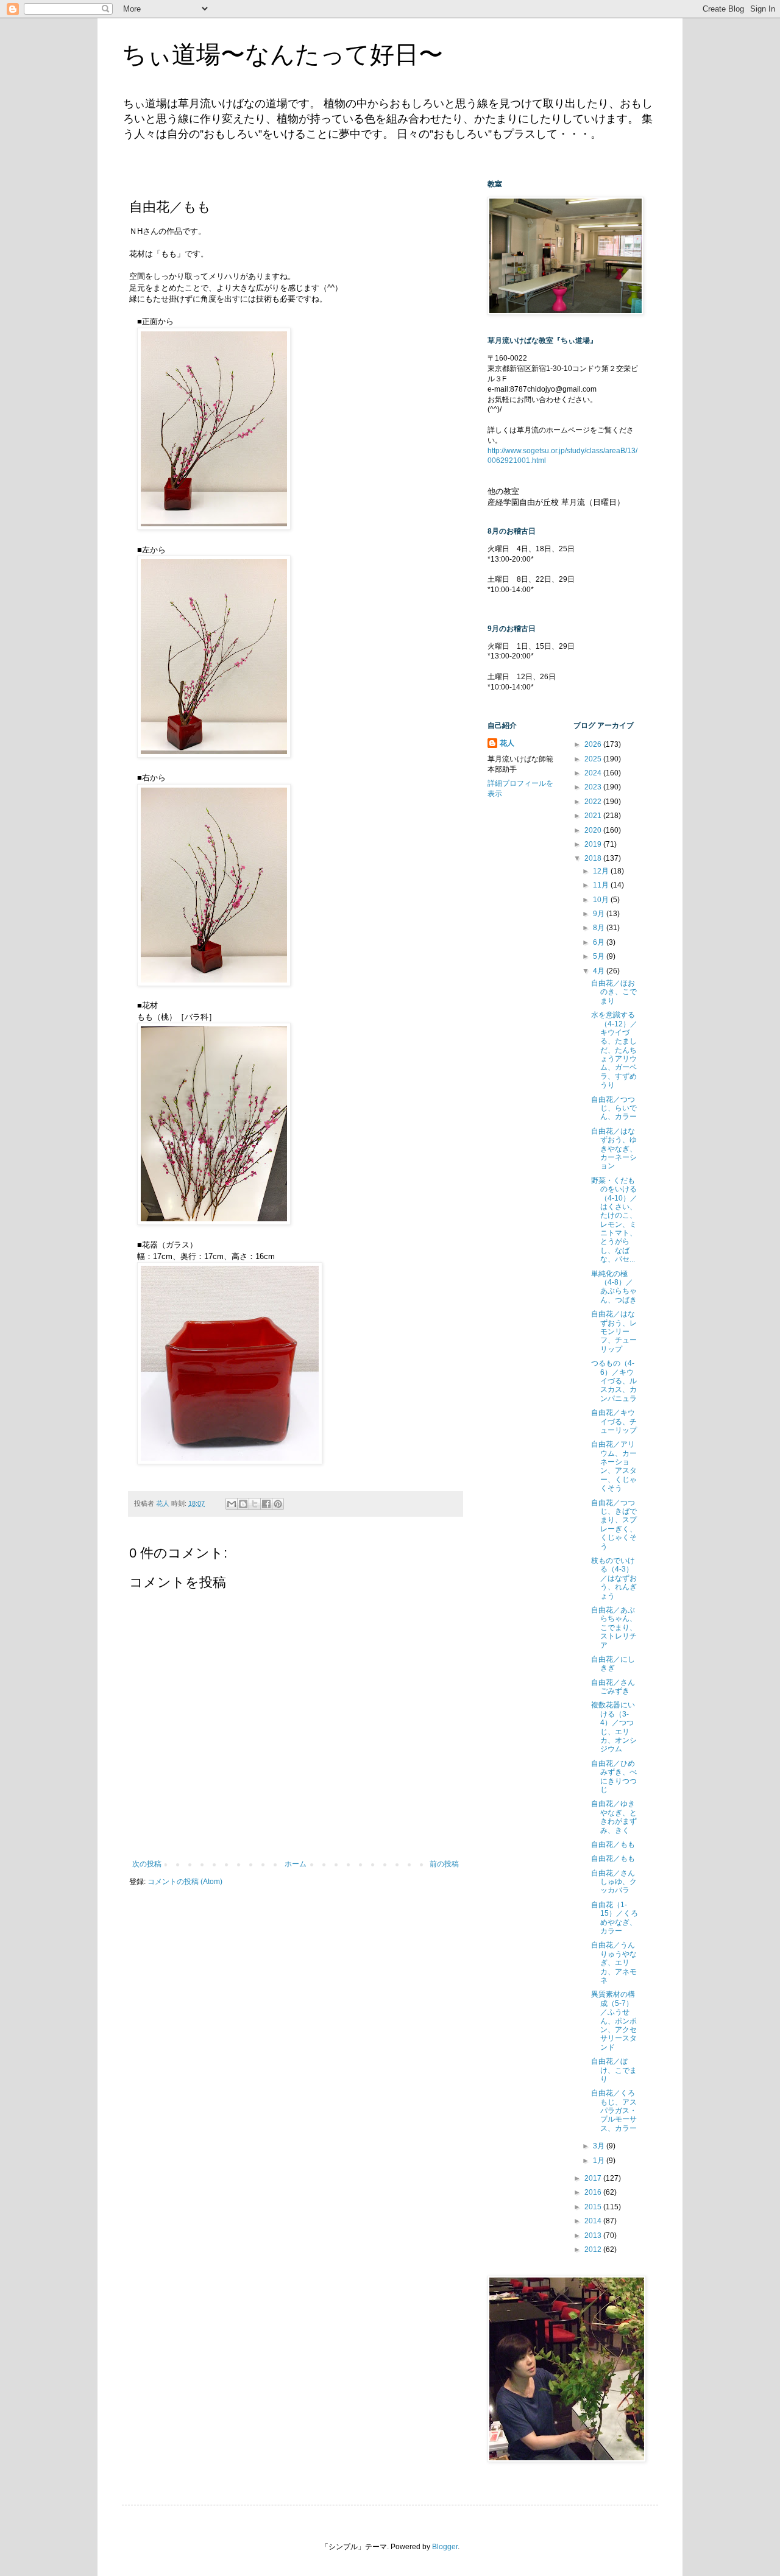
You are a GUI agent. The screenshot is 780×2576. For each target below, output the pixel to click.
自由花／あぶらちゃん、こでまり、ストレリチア (614, 1628)
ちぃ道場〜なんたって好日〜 (282, 54)
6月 (600, 942)
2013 (594, 2235)
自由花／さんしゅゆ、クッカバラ (614, 1882)
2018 (594, 858)
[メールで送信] (232, 1504)
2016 (594, 2192)
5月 (600, 956)
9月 (600, 914)
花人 (507, 743)
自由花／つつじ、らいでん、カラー (614, 1108)
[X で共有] (255, 1504)
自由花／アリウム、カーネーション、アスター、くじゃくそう (614, 1466)
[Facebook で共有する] (266, 1504)
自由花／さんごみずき (613, 1687)
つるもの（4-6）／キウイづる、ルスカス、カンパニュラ (614, 1381)
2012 (594, 2250)
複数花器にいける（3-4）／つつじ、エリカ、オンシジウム (614, 1727)
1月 (600, 2161)
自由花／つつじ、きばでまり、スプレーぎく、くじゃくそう (614, 1525)
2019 (594, 844)
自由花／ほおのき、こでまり (614, 992)
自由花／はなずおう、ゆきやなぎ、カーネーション (614, 1149)
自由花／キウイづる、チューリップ (614, 1421)
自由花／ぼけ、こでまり (614, 2070)
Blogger (445, 2547)
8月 (600, 928)
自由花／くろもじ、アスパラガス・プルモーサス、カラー (614, 2111)
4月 (600, 971)
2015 (594, 2207)
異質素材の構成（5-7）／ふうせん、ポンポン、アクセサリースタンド (614, 2020)
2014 (594, 2221)
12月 (602, 871)
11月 (602, 885)
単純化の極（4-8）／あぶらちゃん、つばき (614, 1287)
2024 (594, 773)
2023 (594, 787)
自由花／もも (613, 1844)
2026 (594, 744)
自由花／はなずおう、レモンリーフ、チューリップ (614, 1332)
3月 (600, 2146)
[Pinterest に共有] (278, 1504)
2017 (594, 2178)
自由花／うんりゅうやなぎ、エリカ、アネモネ (614, 1963)
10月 (602, 900)
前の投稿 (444, 1864)
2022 (594, 802)
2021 (594, 816)
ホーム (296, 1864)
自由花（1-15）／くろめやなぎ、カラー (615, 1918)
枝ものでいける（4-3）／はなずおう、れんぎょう (614, 1578)
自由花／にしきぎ (613, 1664)
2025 (594, 759)
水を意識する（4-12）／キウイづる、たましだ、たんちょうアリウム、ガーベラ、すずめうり (614, 1050)
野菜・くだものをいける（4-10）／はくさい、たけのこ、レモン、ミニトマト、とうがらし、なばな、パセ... (614, 1220)
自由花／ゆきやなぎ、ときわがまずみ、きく (614, 1817)
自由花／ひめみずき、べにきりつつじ (614, 1777)
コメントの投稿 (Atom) (185, 1882)
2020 (594, 830)
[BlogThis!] (243, 1504)
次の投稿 (147, 1864)
